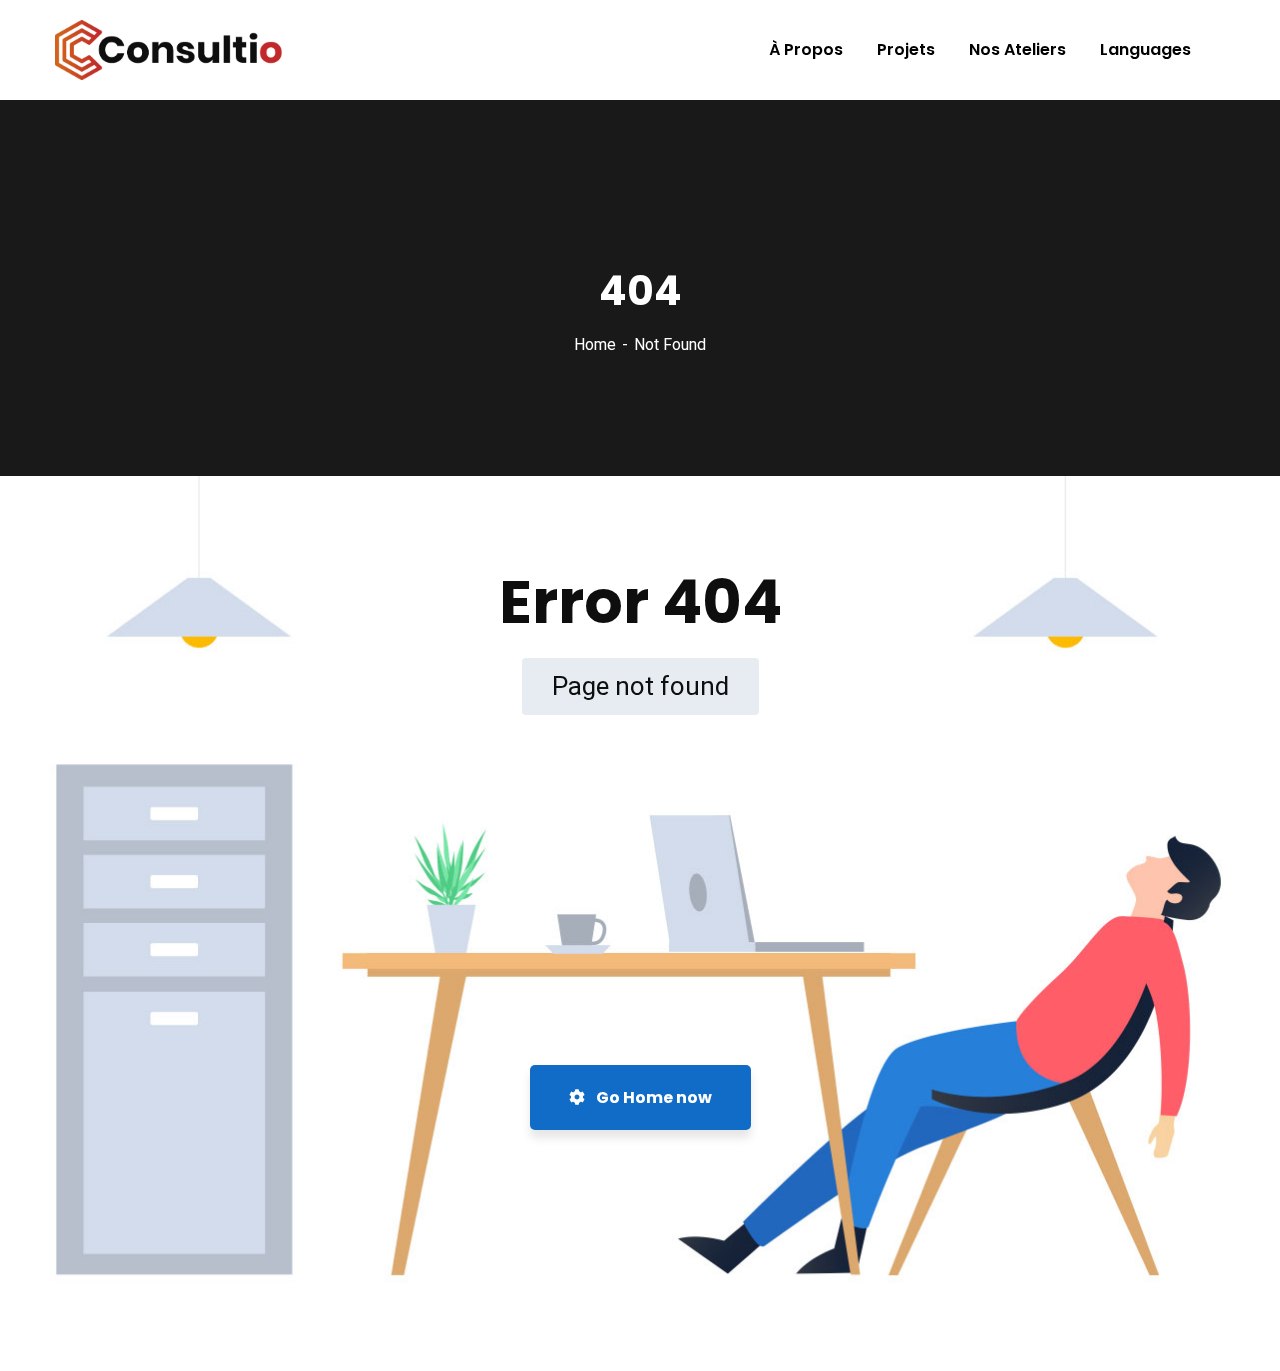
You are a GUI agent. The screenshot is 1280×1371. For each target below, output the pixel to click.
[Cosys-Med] (169, 50)
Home (595, 344)
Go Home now (652, 1097)
